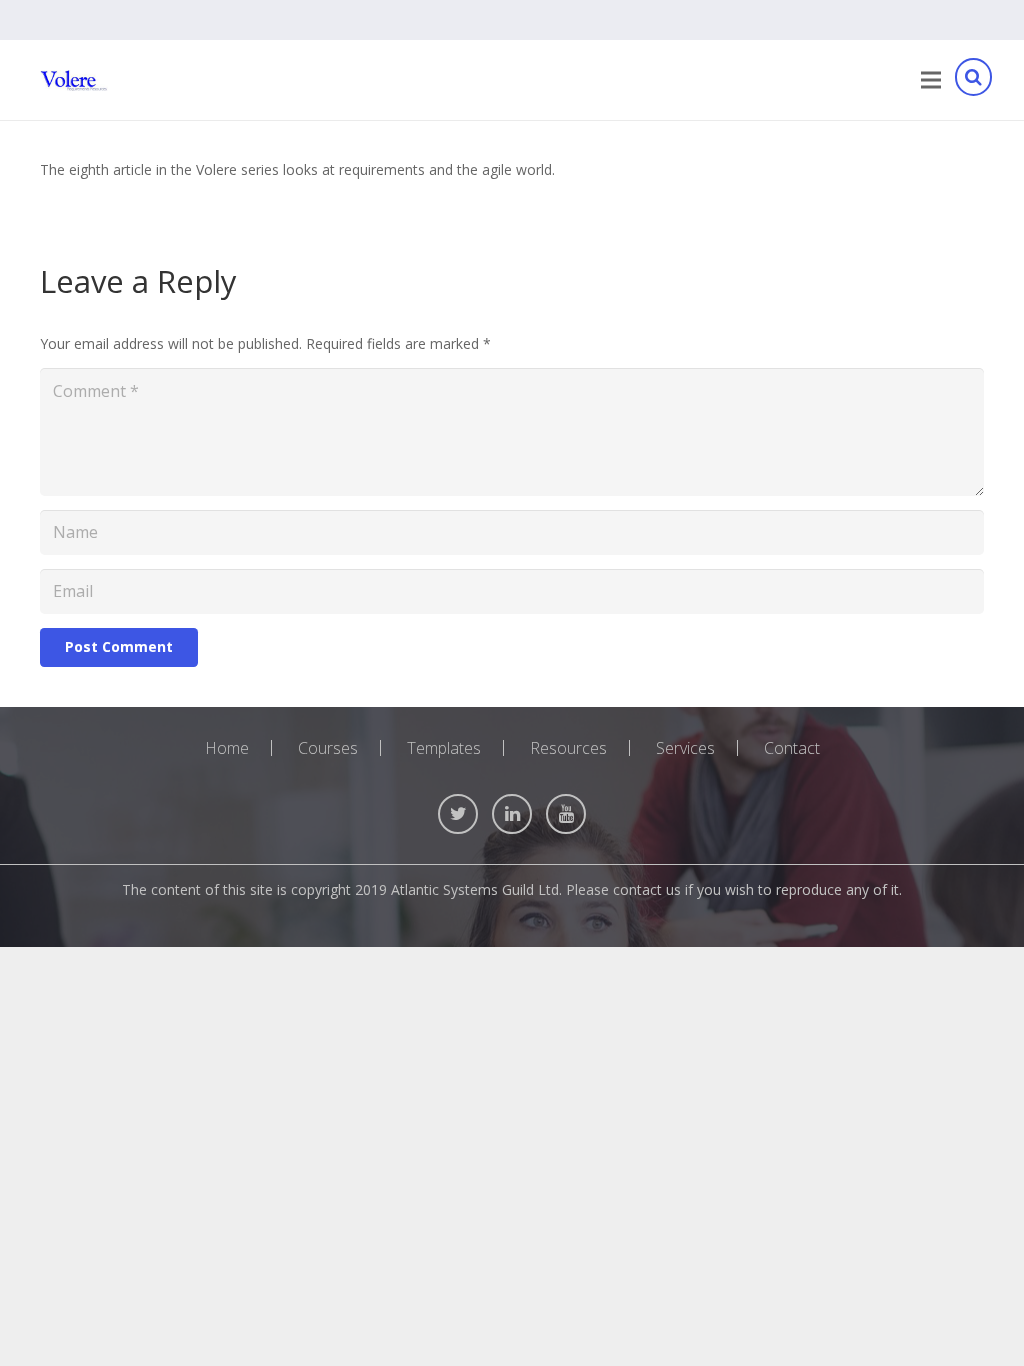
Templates (444, 748)
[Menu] (931, 80)
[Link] (74, 80)
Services (685, 748)
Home (227, 748)
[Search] (973, 80)
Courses (328, 748)
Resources (568, 748)
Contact (792, 748)
